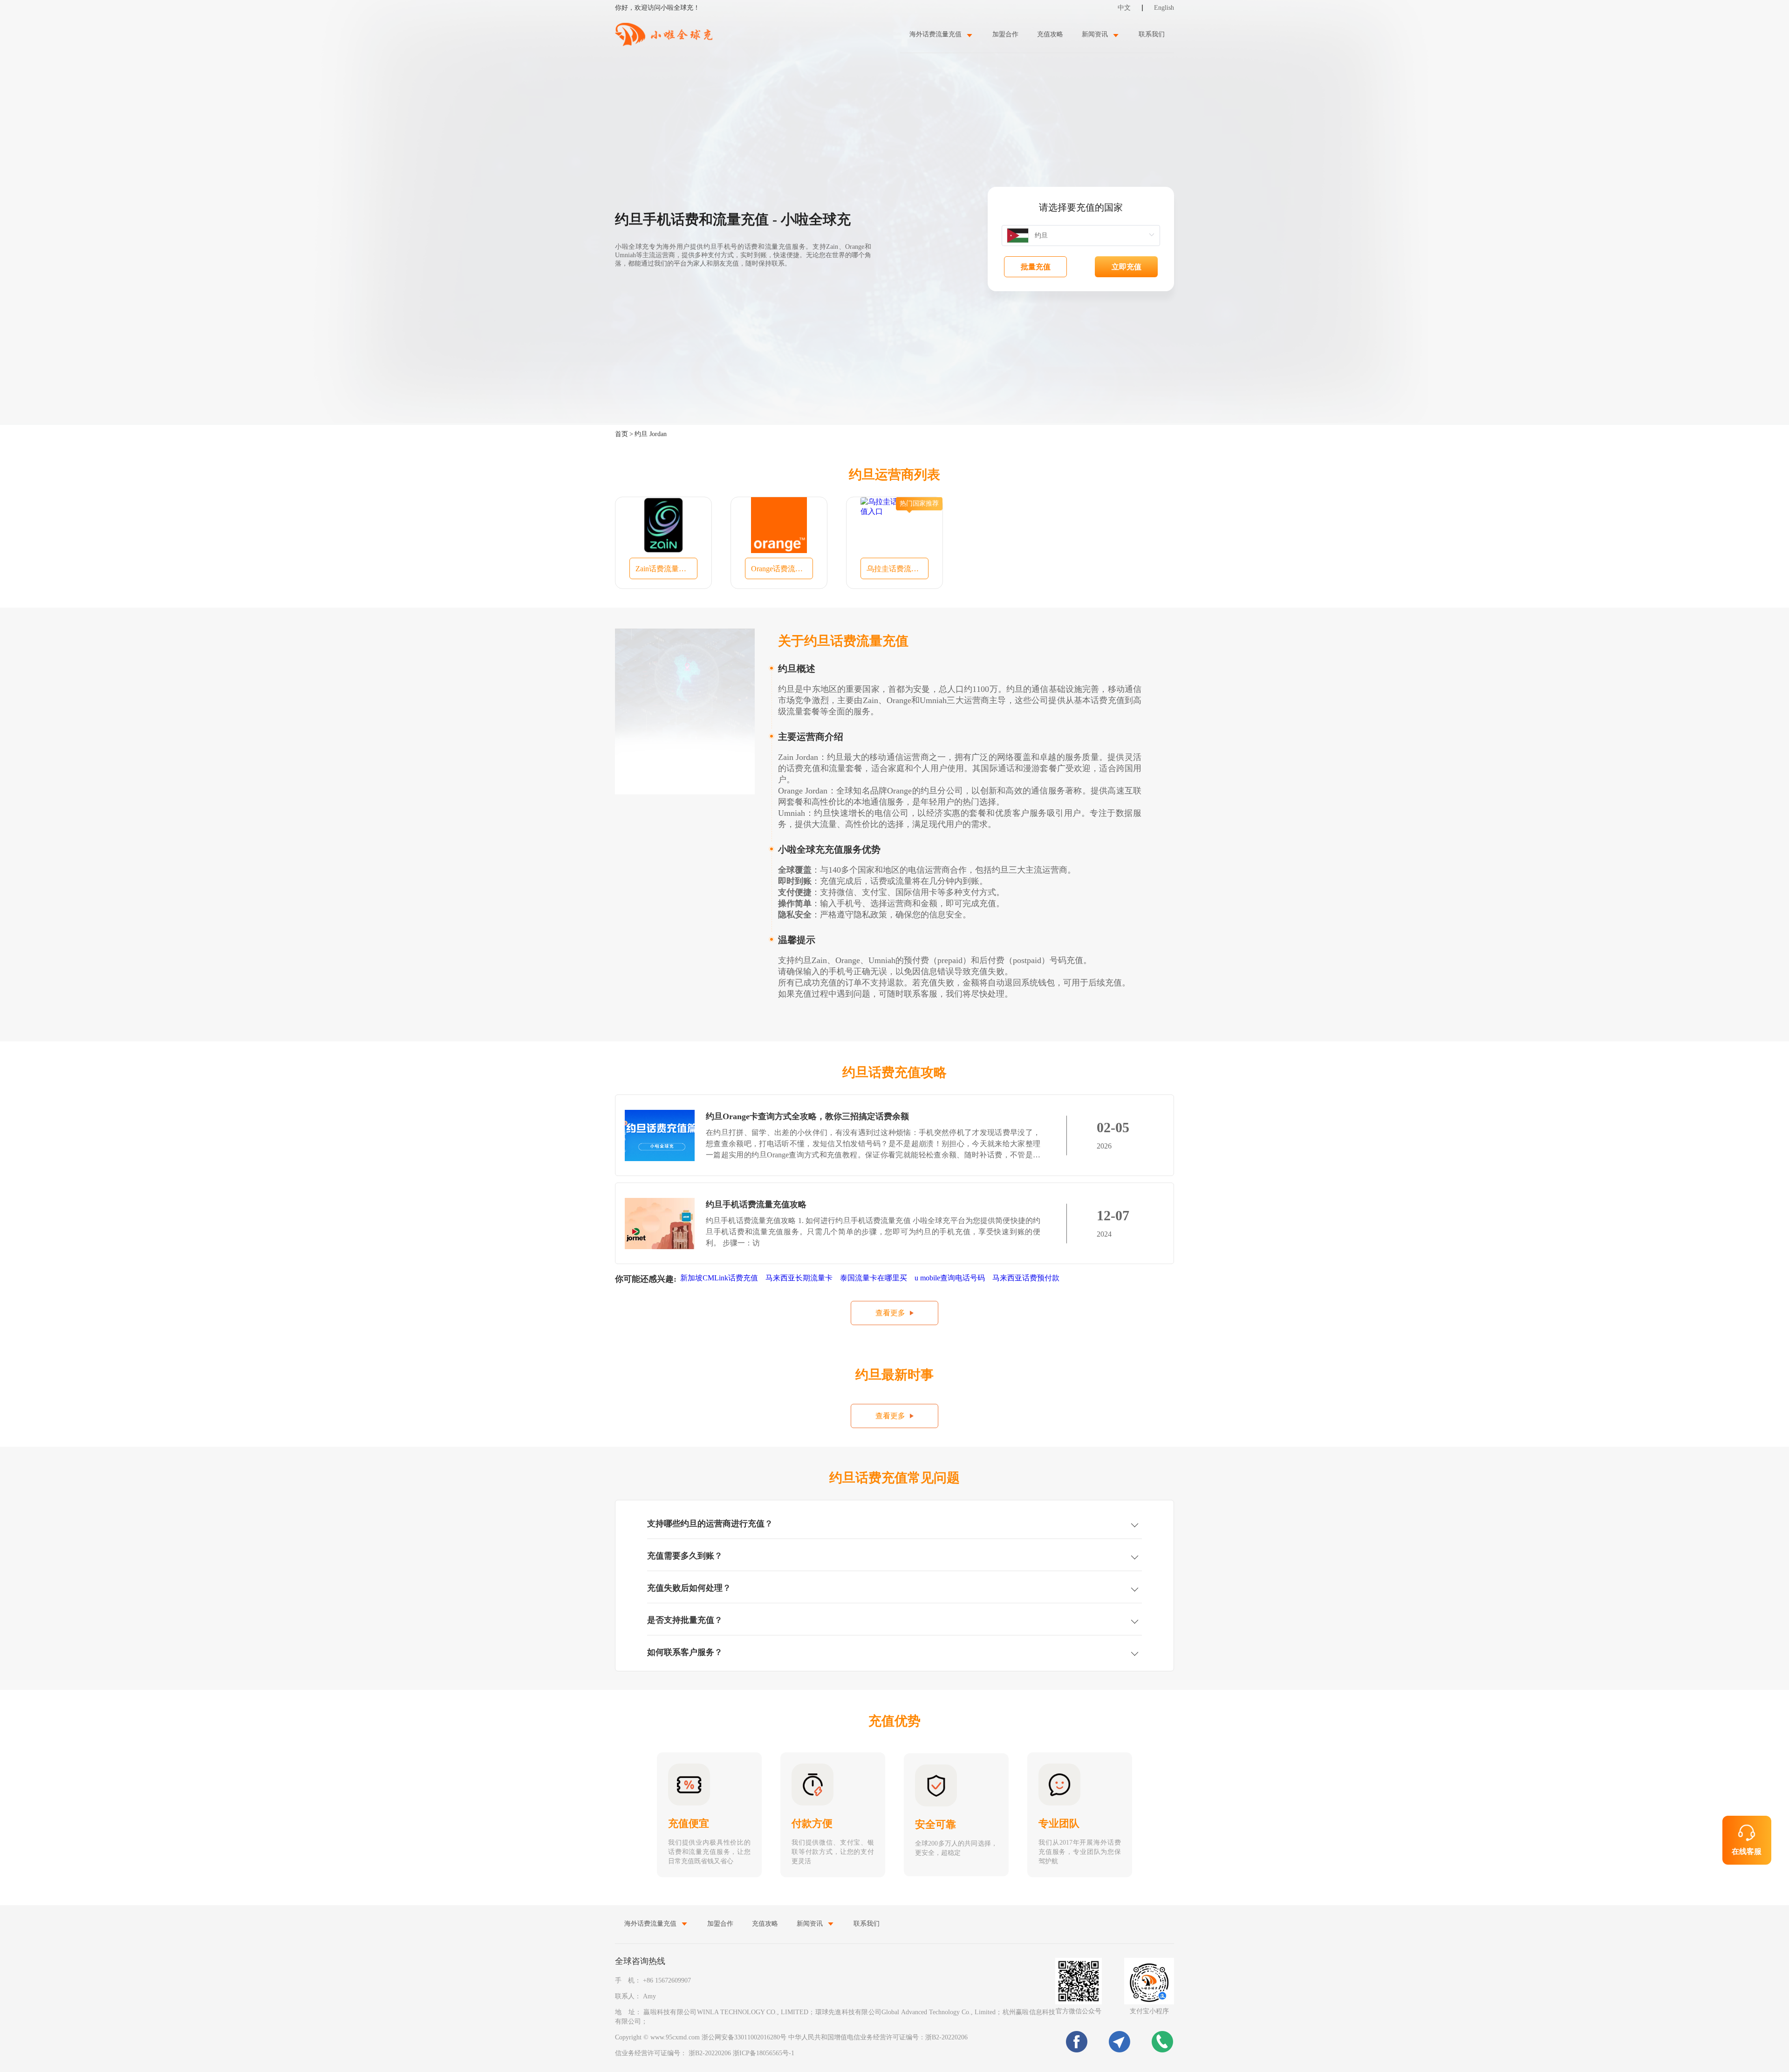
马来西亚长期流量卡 (799, 1278)
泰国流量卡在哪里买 (874, 1278)
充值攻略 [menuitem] (1050, 34)
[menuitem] (942, 34)
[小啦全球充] (664, 34)
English (1164, 8)
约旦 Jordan (651, 434)
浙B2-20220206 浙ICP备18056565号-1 (741, 2053)
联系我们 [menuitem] (1152, 34)
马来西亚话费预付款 (1026, 1278)
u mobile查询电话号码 (950, 1278)
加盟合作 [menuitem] (1005, 34)
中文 (1124, 8)
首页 (621, 434)
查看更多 (890, 1313)
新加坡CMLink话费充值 (719, 1278)
